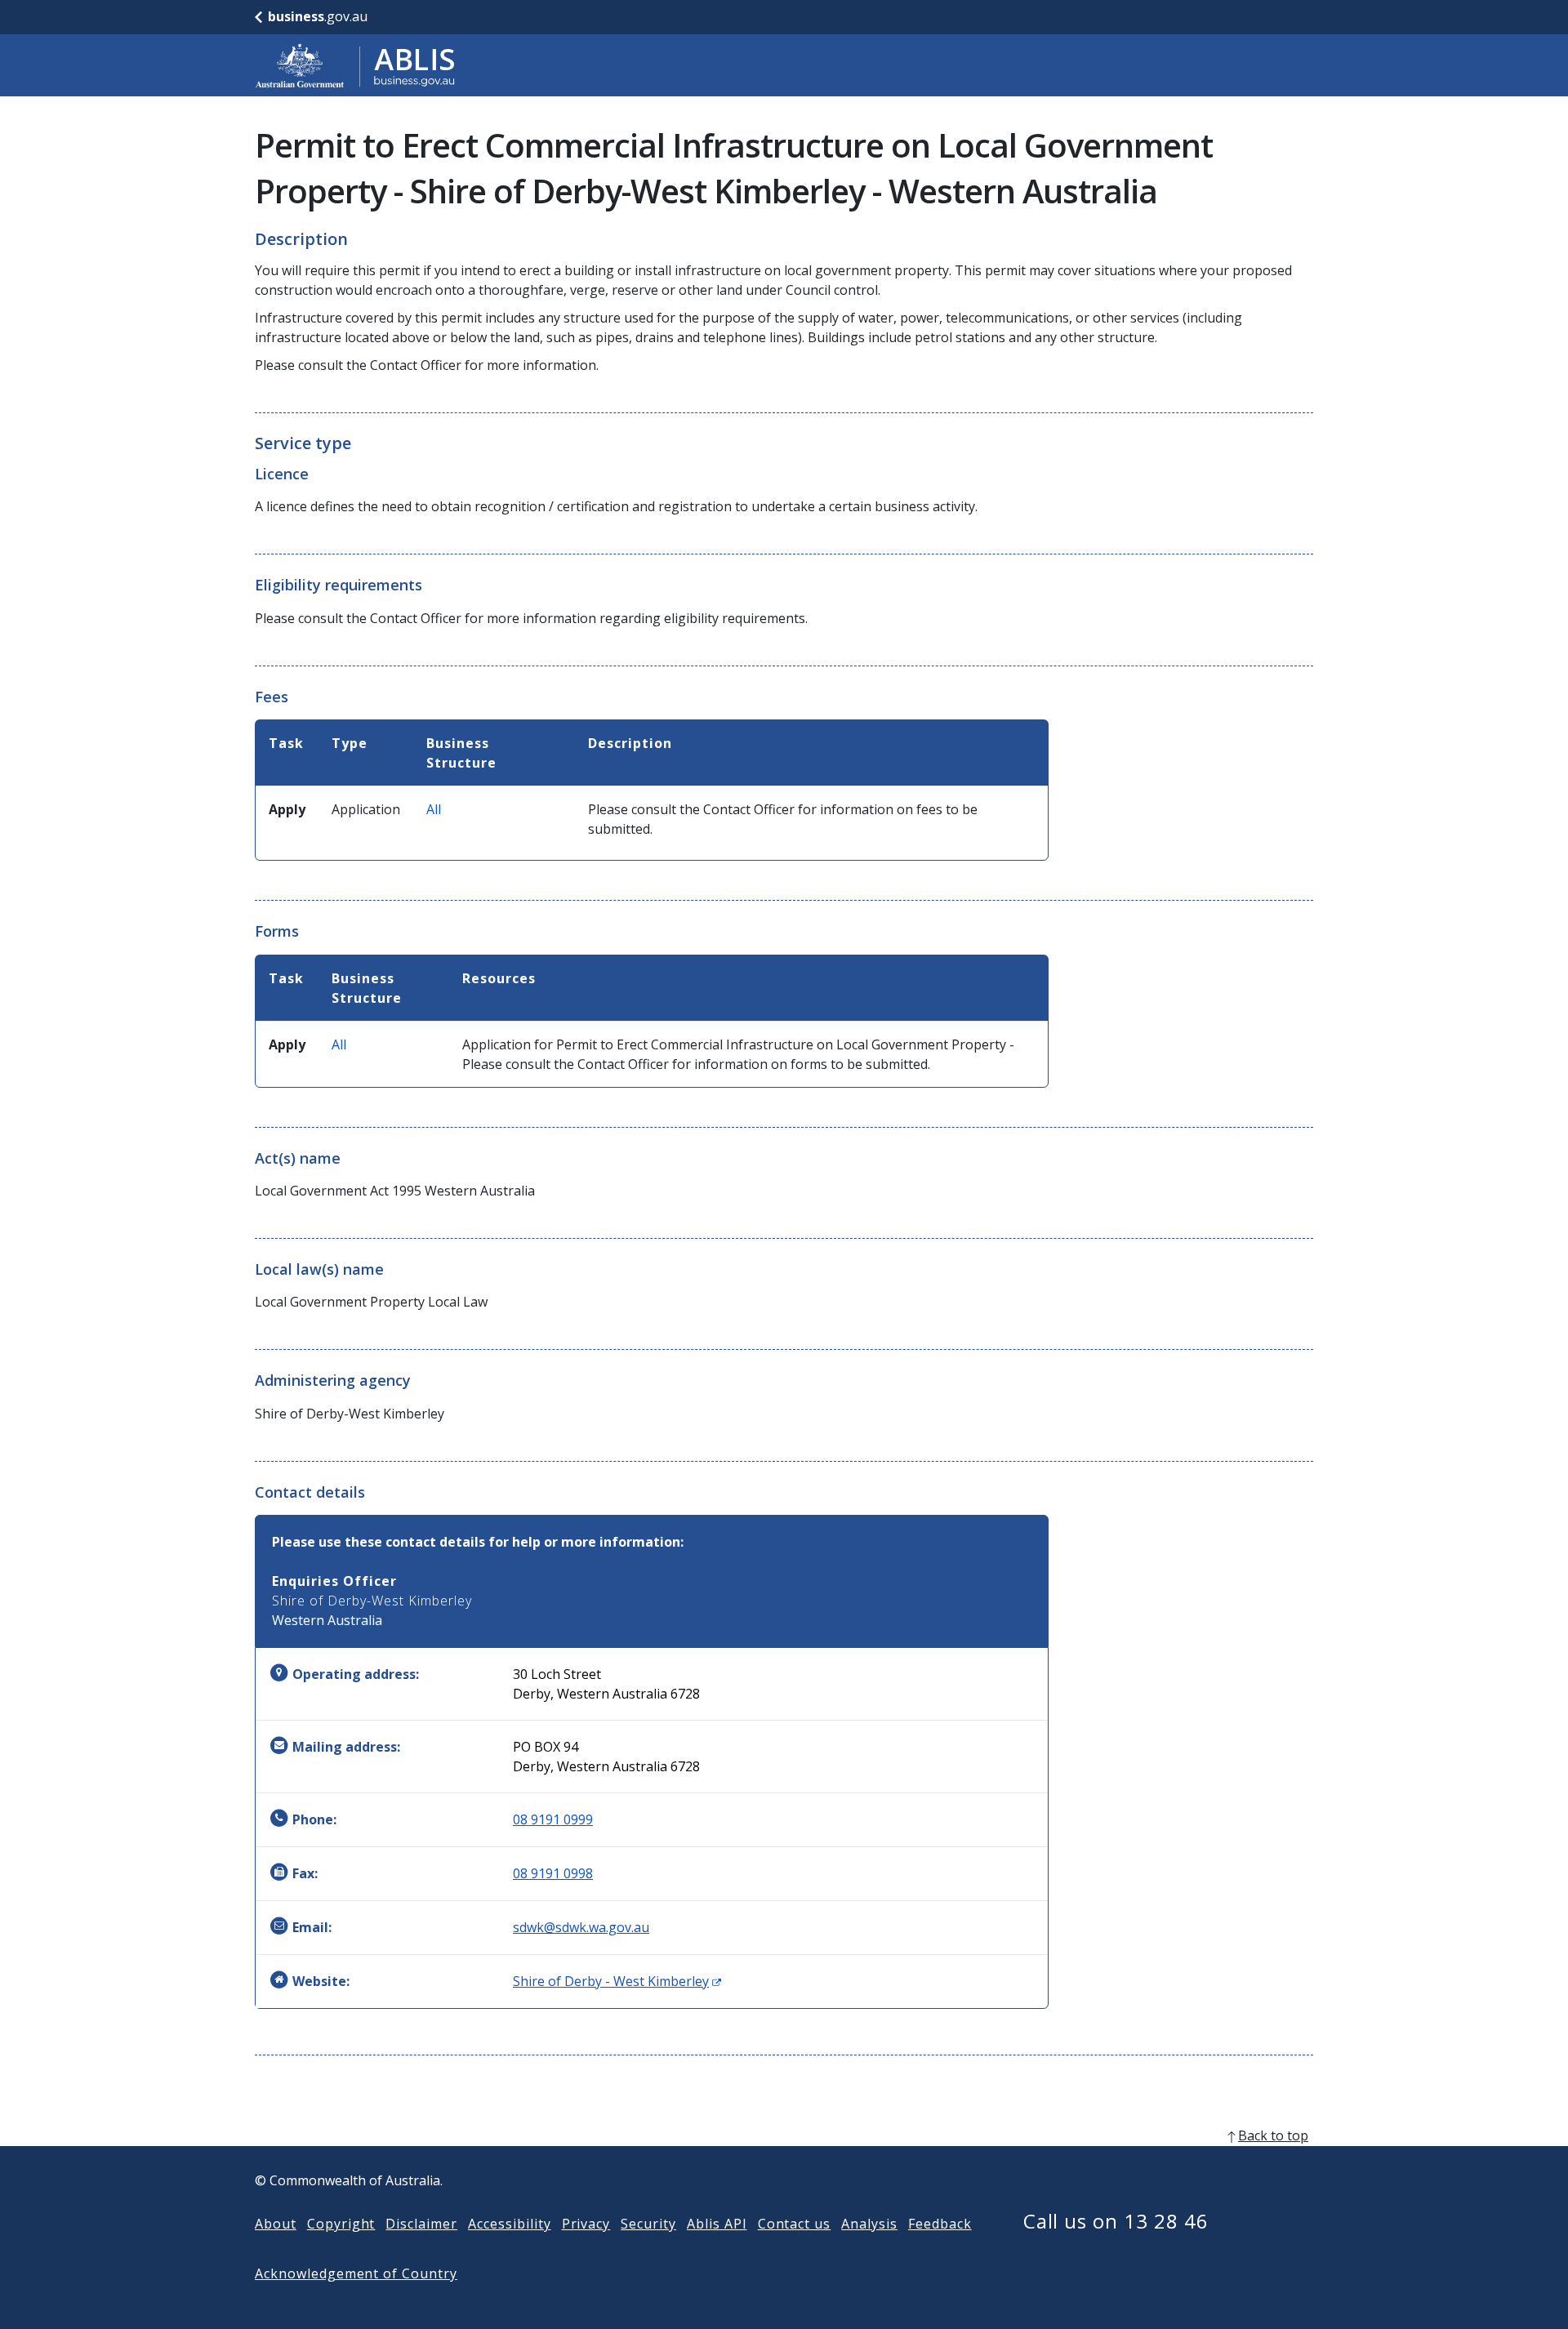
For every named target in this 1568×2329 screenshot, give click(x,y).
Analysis (869, 2224)
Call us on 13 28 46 (1116, 2221)
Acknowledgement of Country (356, 2273)
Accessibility (509, 2224)
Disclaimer (421, 2224)
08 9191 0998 (553, 1873)
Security (648, 2224)
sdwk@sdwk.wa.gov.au (581, 1927)
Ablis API (717, 2224)
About (276, 2224)
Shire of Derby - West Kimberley (617, 1981)
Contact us (795, 2224)
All (434, 809)
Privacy (586, 2224)
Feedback (940, 2224)
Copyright (341, 2224)
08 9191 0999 (553, 1819)
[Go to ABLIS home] (355, 65)
